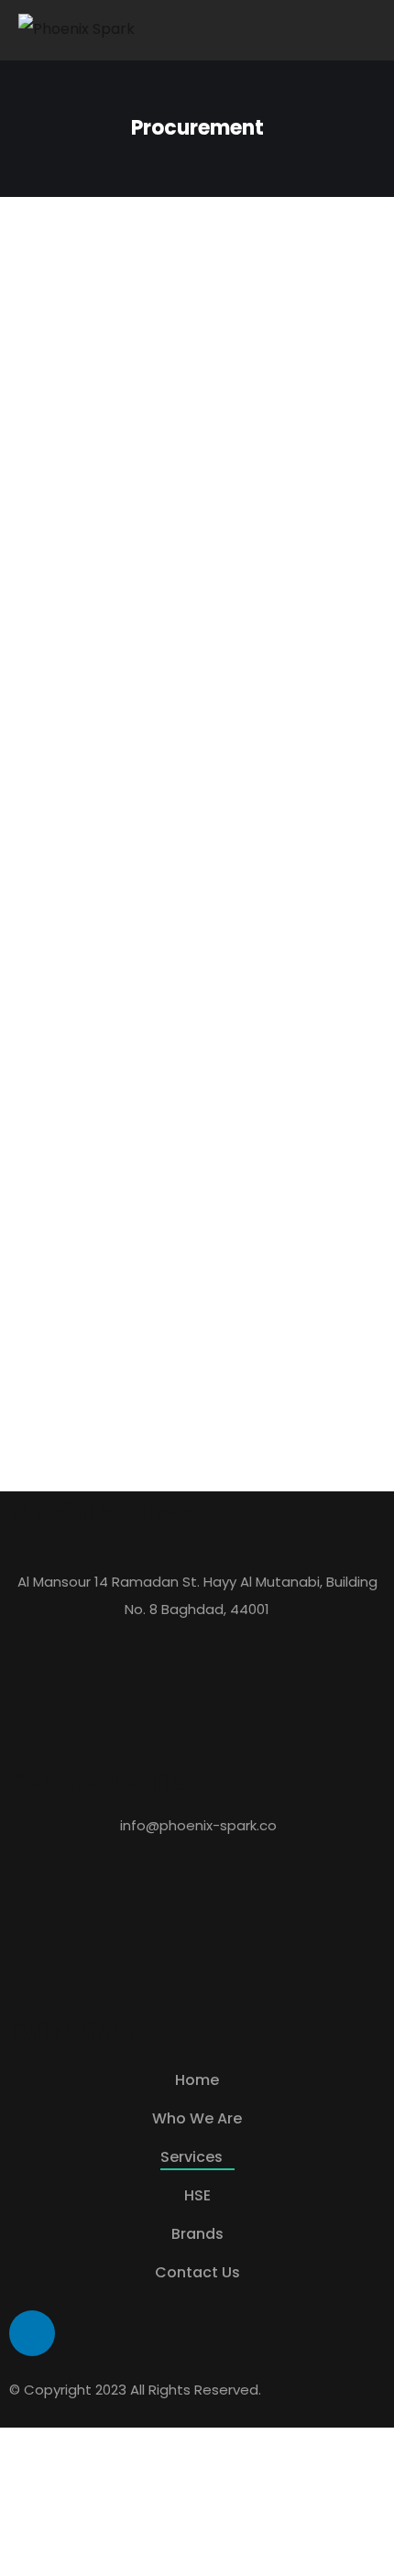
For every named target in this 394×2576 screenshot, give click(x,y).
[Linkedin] (32, 2333)
